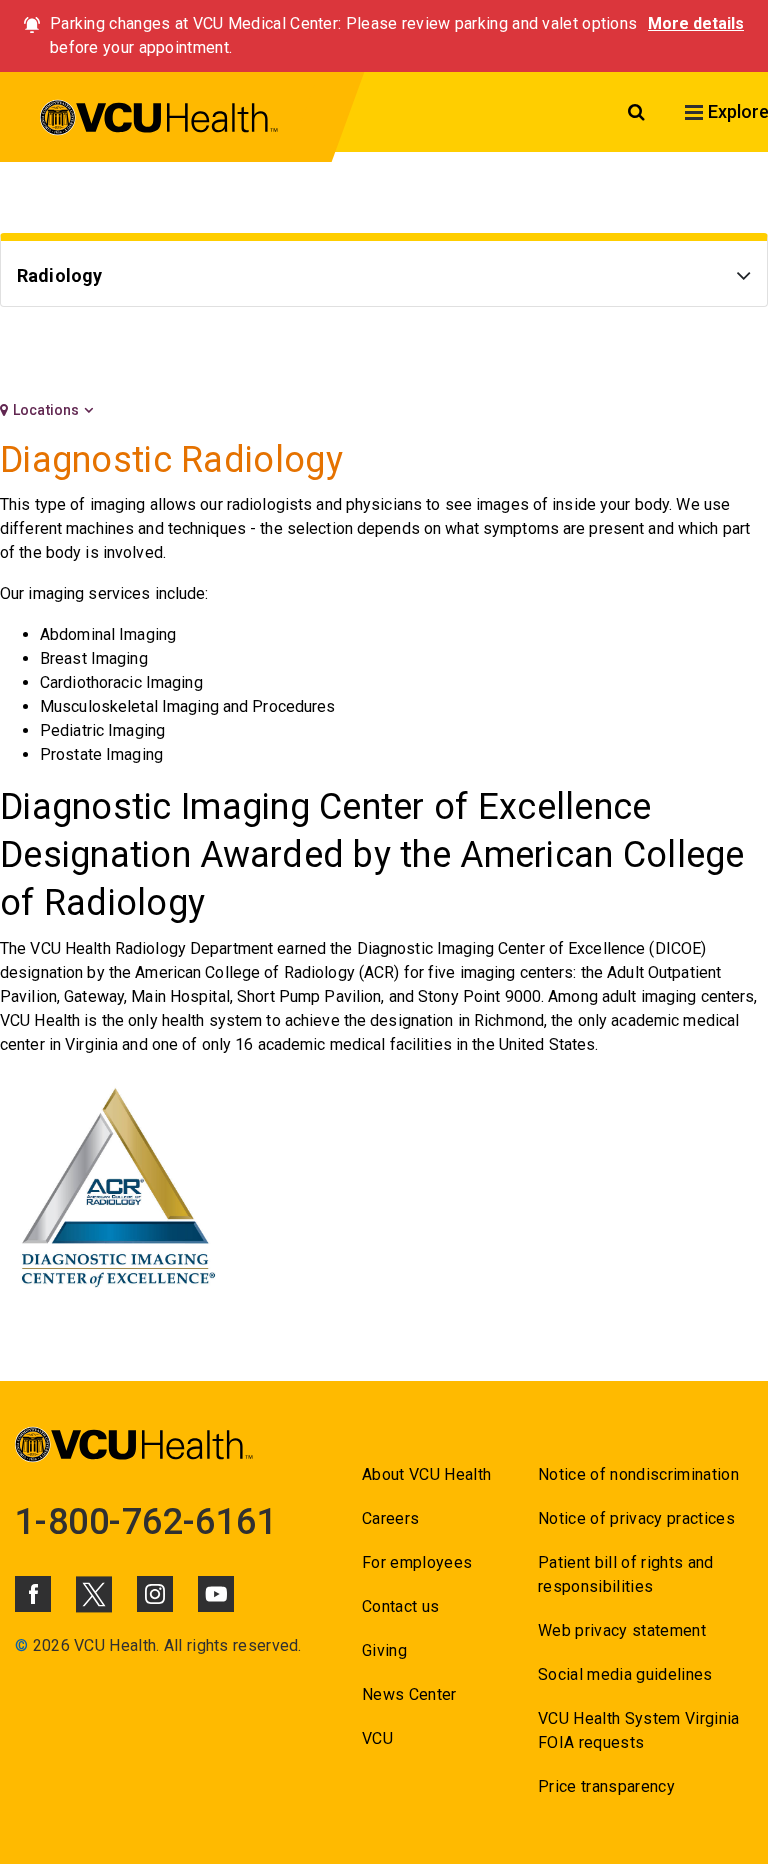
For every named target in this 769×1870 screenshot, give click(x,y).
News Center (409, 1694)
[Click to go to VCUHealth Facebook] (33, 1594)
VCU (377, 1738)
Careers (390, 1518)
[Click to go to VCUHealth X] (94, 1594)
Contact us (400, 1606)
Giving (384, 1650)
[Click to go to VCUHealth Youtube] (216, 1594)
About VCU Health (426, 1474)
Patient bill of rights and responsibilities (626, 1574)
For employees (417, 1562)
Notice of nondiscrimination (638, 1474)
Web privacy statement (622, 1630)
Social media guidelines (625, 1674)
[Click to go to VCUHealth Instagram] (155, 1594)
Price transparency (606, 1786)
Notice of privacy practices (636, 1518)
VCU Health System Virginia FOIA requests (639, 1730)
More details (696, 23)
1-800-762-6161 (146, 1522)
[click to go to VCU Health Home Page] (159, 121)
